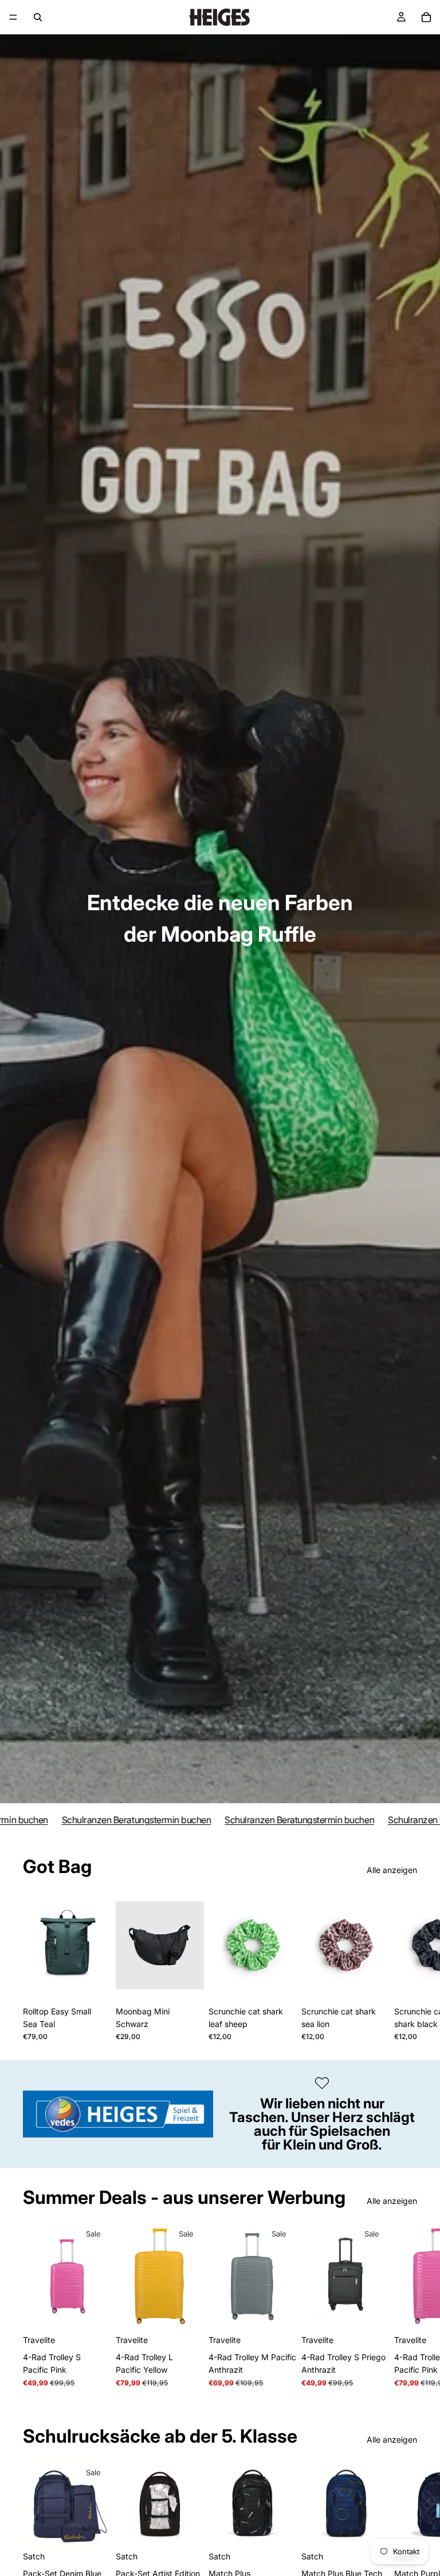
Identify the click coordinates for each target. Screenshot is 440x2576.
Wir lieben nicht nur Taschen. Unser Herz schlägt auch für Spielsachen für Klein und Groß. (322, 2124)
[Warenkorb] (426, 17)
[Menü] (13, 17)
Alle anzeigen (392, 1870)
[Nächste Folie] (404, 1966)
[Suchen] (38, 17)
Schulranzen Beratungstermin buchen (111, 1820)
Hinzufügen (103, 1983)
